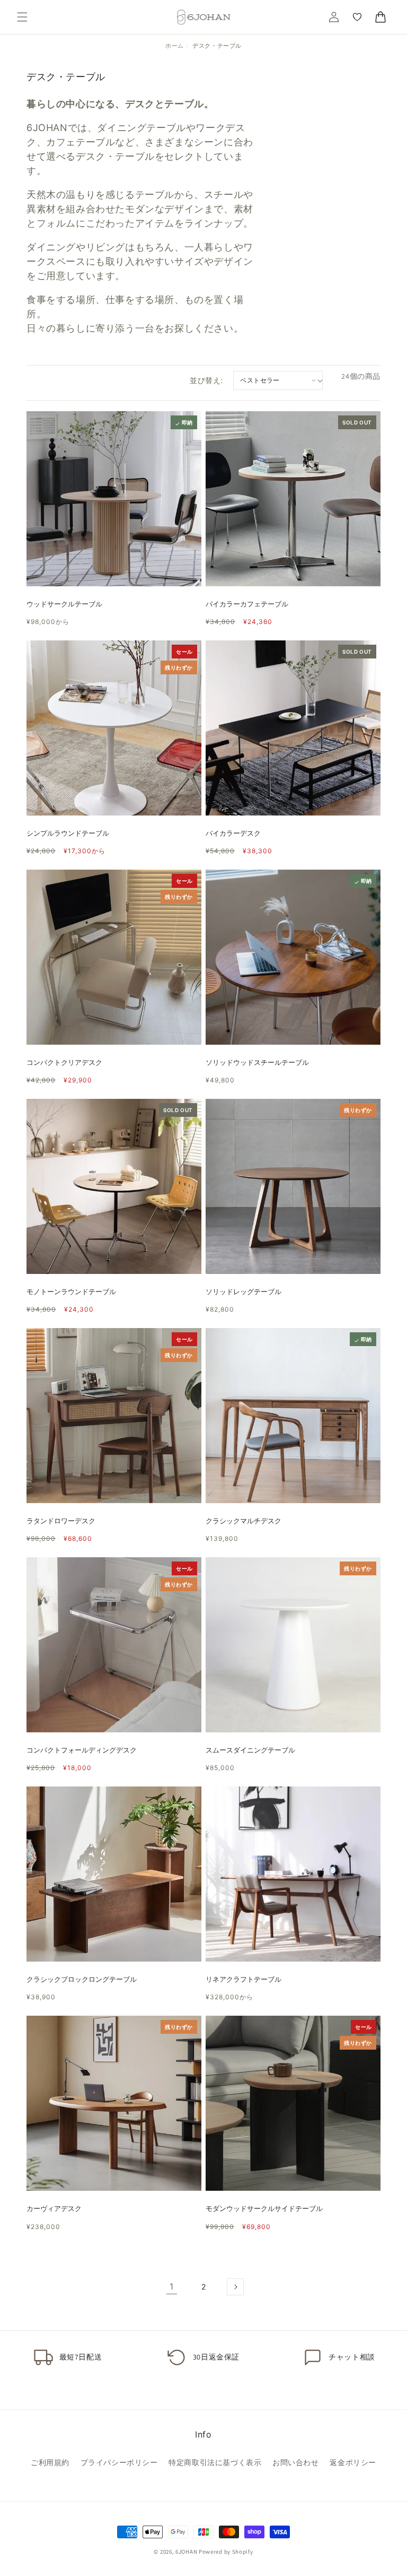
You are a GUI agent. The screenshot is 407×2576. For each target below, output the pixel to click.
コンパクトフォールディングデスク (82, 1750)
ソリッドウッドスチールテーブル (257, 1063)
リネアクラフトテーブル (244, 1979)
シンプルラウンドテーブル (68, 833)
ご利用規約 (50, 2462)
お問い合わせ (296, 2462)
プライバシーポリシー (119, 2462)
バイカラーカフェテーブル (247, 604)
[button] (22, 17)
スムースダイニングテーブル (250, 1750)
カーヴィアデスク (54, 2209)
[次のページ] (235, 2287)
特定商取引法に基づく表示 (215, 2462)
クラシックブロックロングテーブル (82, 1979)
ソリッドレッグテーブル (244, 1292)
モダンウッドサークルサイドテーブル (264, 2209)
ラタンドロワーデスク (61, 1521)
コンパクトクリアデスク (64, 1063)
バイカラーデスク (233, 833)
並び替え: (206, 380)
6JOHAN (186, 2552)
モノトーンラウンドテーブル (71, 1292)
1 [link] (172, 2286)
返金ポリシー (353, 2462)
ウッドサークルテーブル (64, 604)
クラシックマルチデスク (244, 1521)
